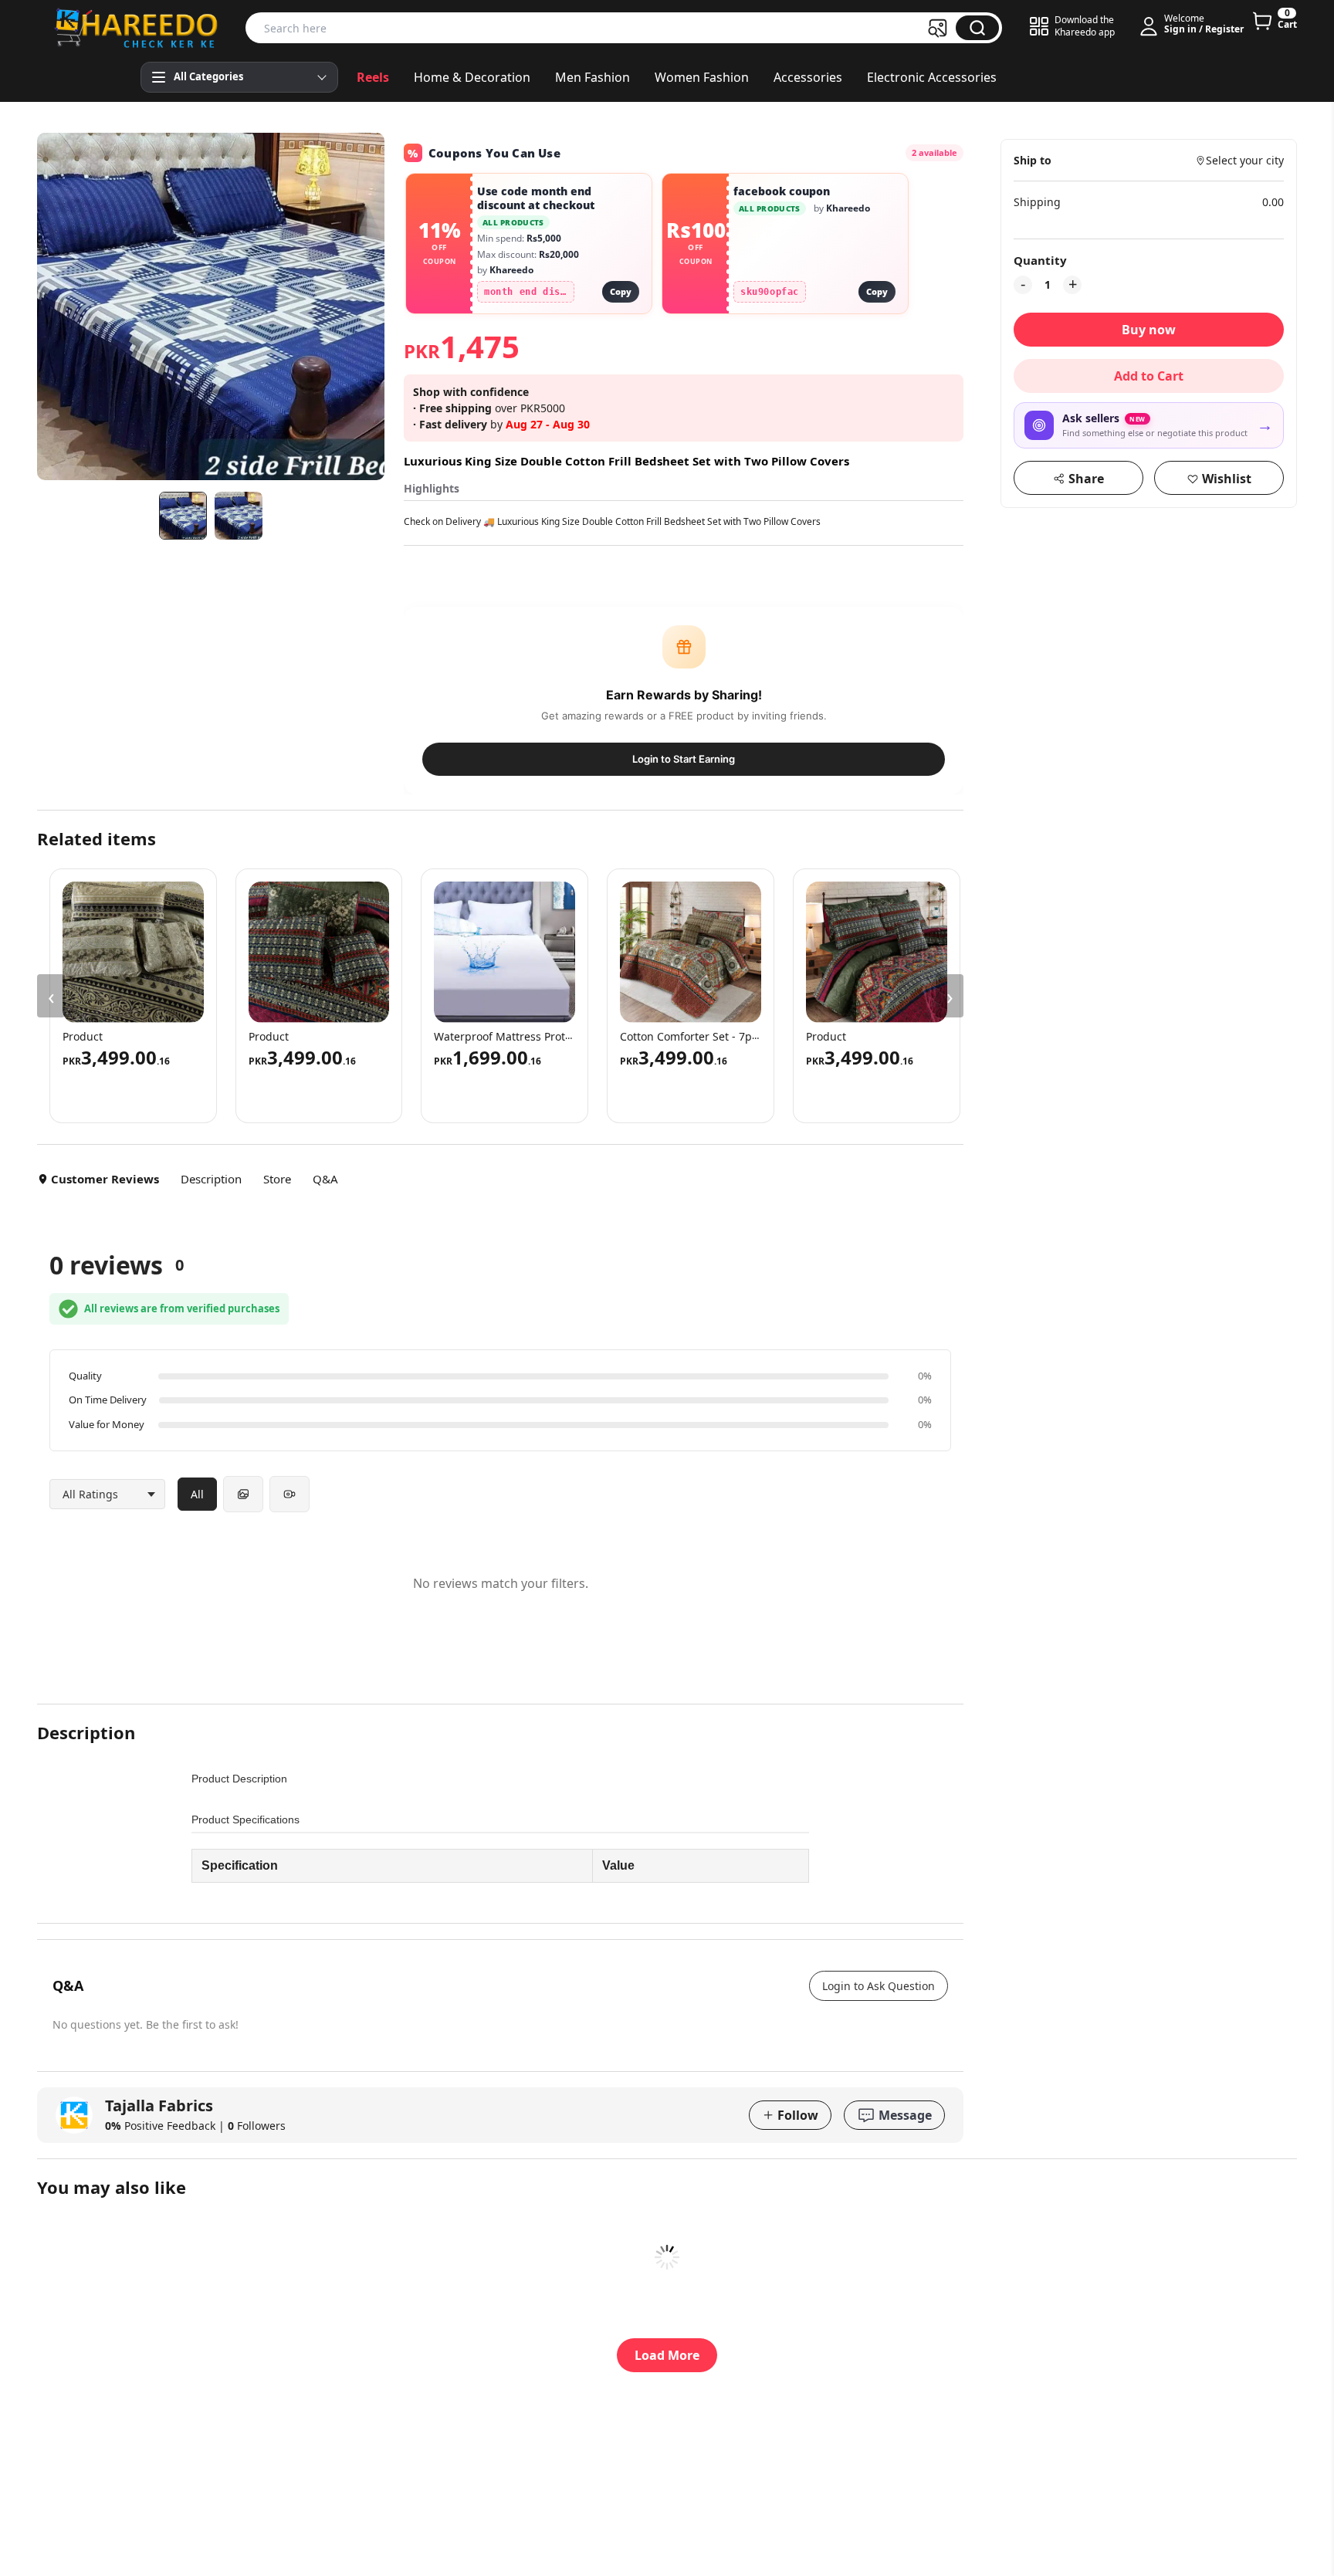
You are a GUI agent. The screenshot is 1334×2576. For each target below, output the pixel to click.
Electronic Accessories (932, 77)
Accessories (808, 77)
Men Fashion (593, 77)
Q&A (325, 1179)
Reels (373, 77)
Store (277, 1179)
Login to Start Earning (684, 759)
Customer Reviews (105, 1179)
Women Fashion (702, 77)
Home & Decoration (472, 77)
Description (211, 1179)
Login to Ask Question (879, 1986)
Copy (621, 291)
